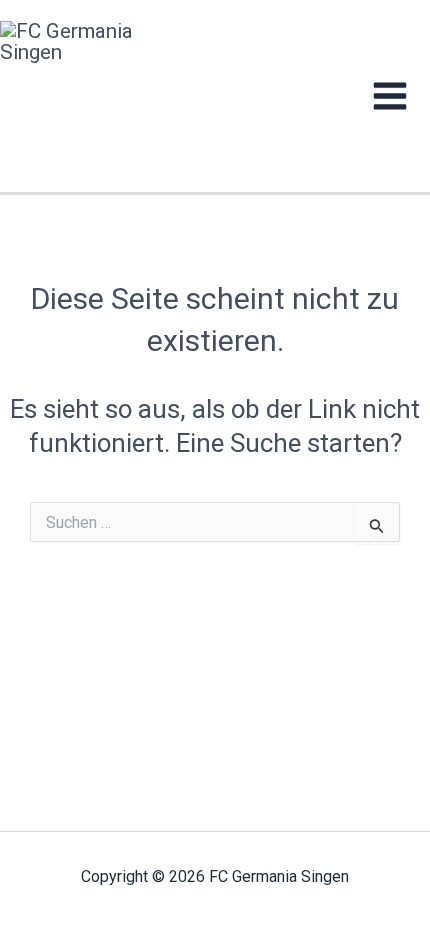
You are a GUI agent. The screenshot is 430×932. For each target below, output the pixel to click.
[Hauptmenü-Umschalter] (390, 95)
